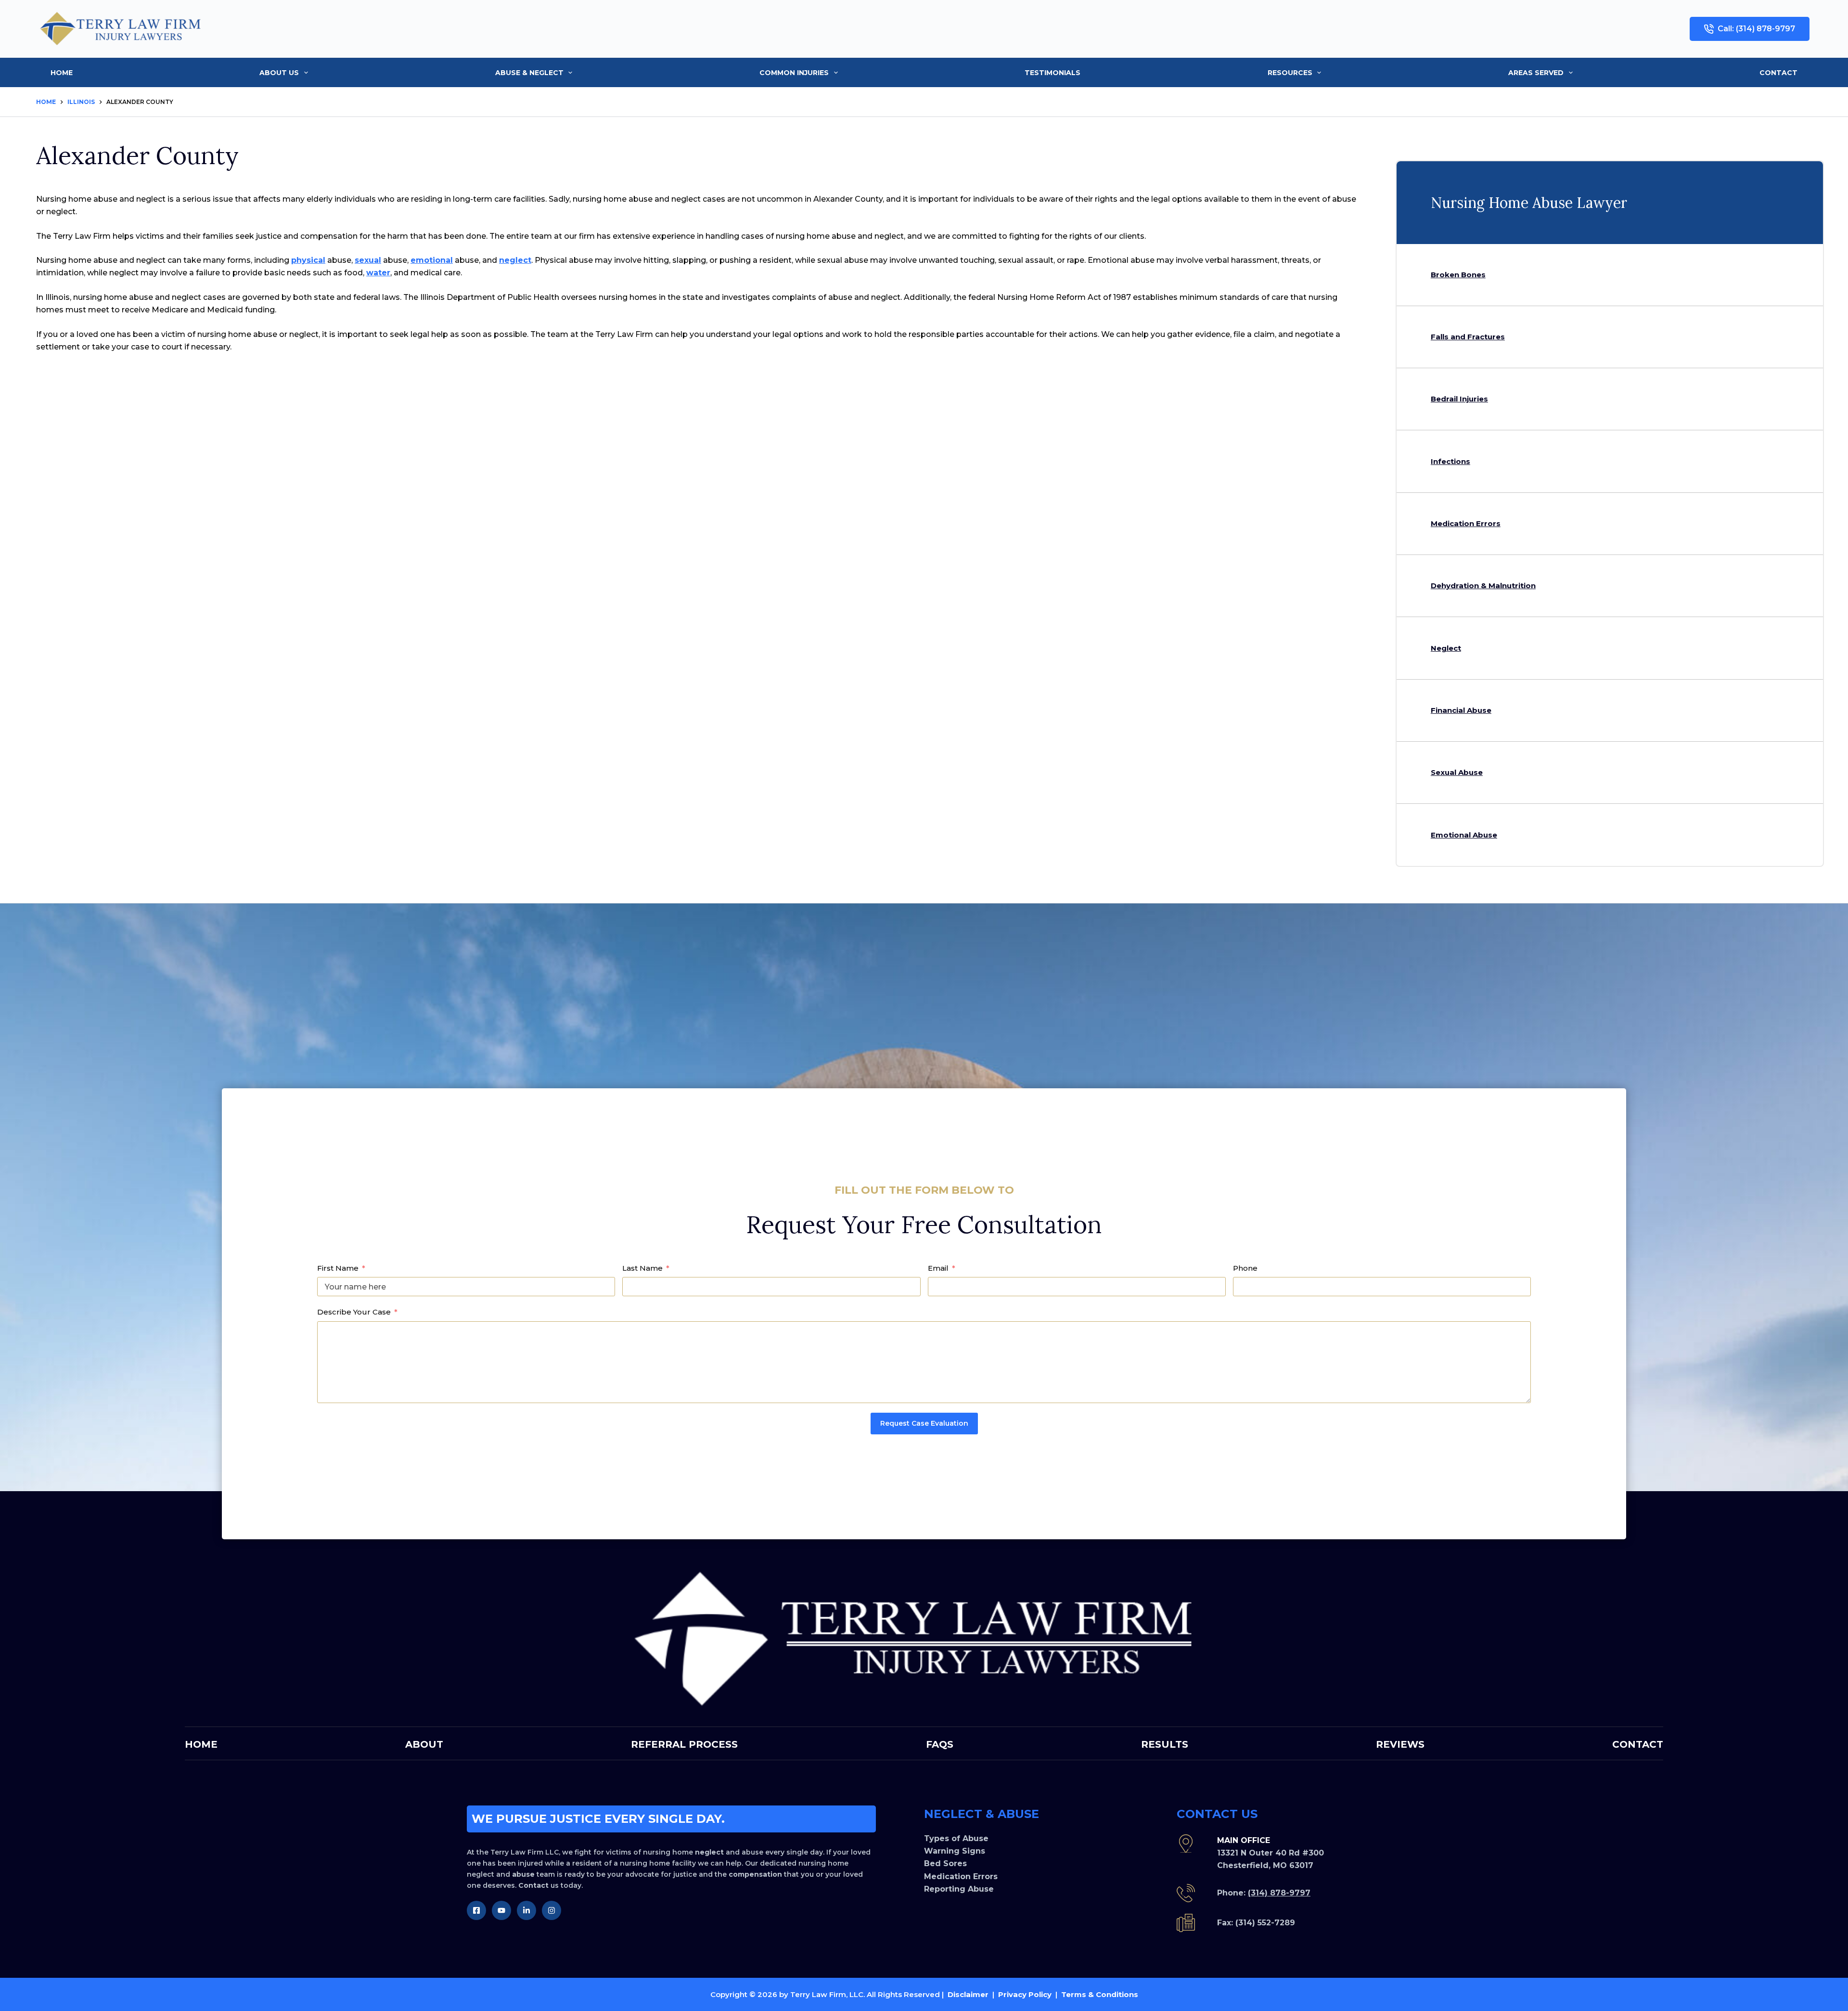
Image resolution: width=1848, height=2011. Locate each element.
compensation (755, 1874)
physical (308, 260)
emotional (432, 260)
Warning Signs (955, 1851)
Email (938, 1268)
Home (62, 73)
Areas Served (1536, 73)
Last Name (642, 1268)
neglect (515, 260)
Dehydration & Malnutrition (1483, 586)
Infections (1450, 461)
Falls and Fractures (1468, 337)
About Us (279, 73)
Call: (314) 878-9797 (1756, 29)
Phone (1245, 1268)
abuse (523, 1874)
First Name (338, 1268)
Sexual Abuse (1457, 772)
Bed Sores (945, 1863)
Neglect (1446, 648)
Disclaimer (968, 1994)
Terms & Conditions (1100, 1994)
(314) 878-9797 (1279, 1893)
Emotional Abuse (1464, 835)
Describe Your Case (354, 1312)
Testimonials (1052, 73)
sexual (368, 260)
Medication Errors (1466, 523)
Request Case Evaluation (924, 1423)
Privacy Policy (1025, 1994)
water (378, 273)
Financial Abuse (1461, 710)
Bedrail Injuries (1459, 399)
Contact (1778, 73)
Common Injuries (794, 73)
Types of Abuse (956, 1838)
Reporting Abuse (959, 1889)
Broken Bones (1458, 275)
